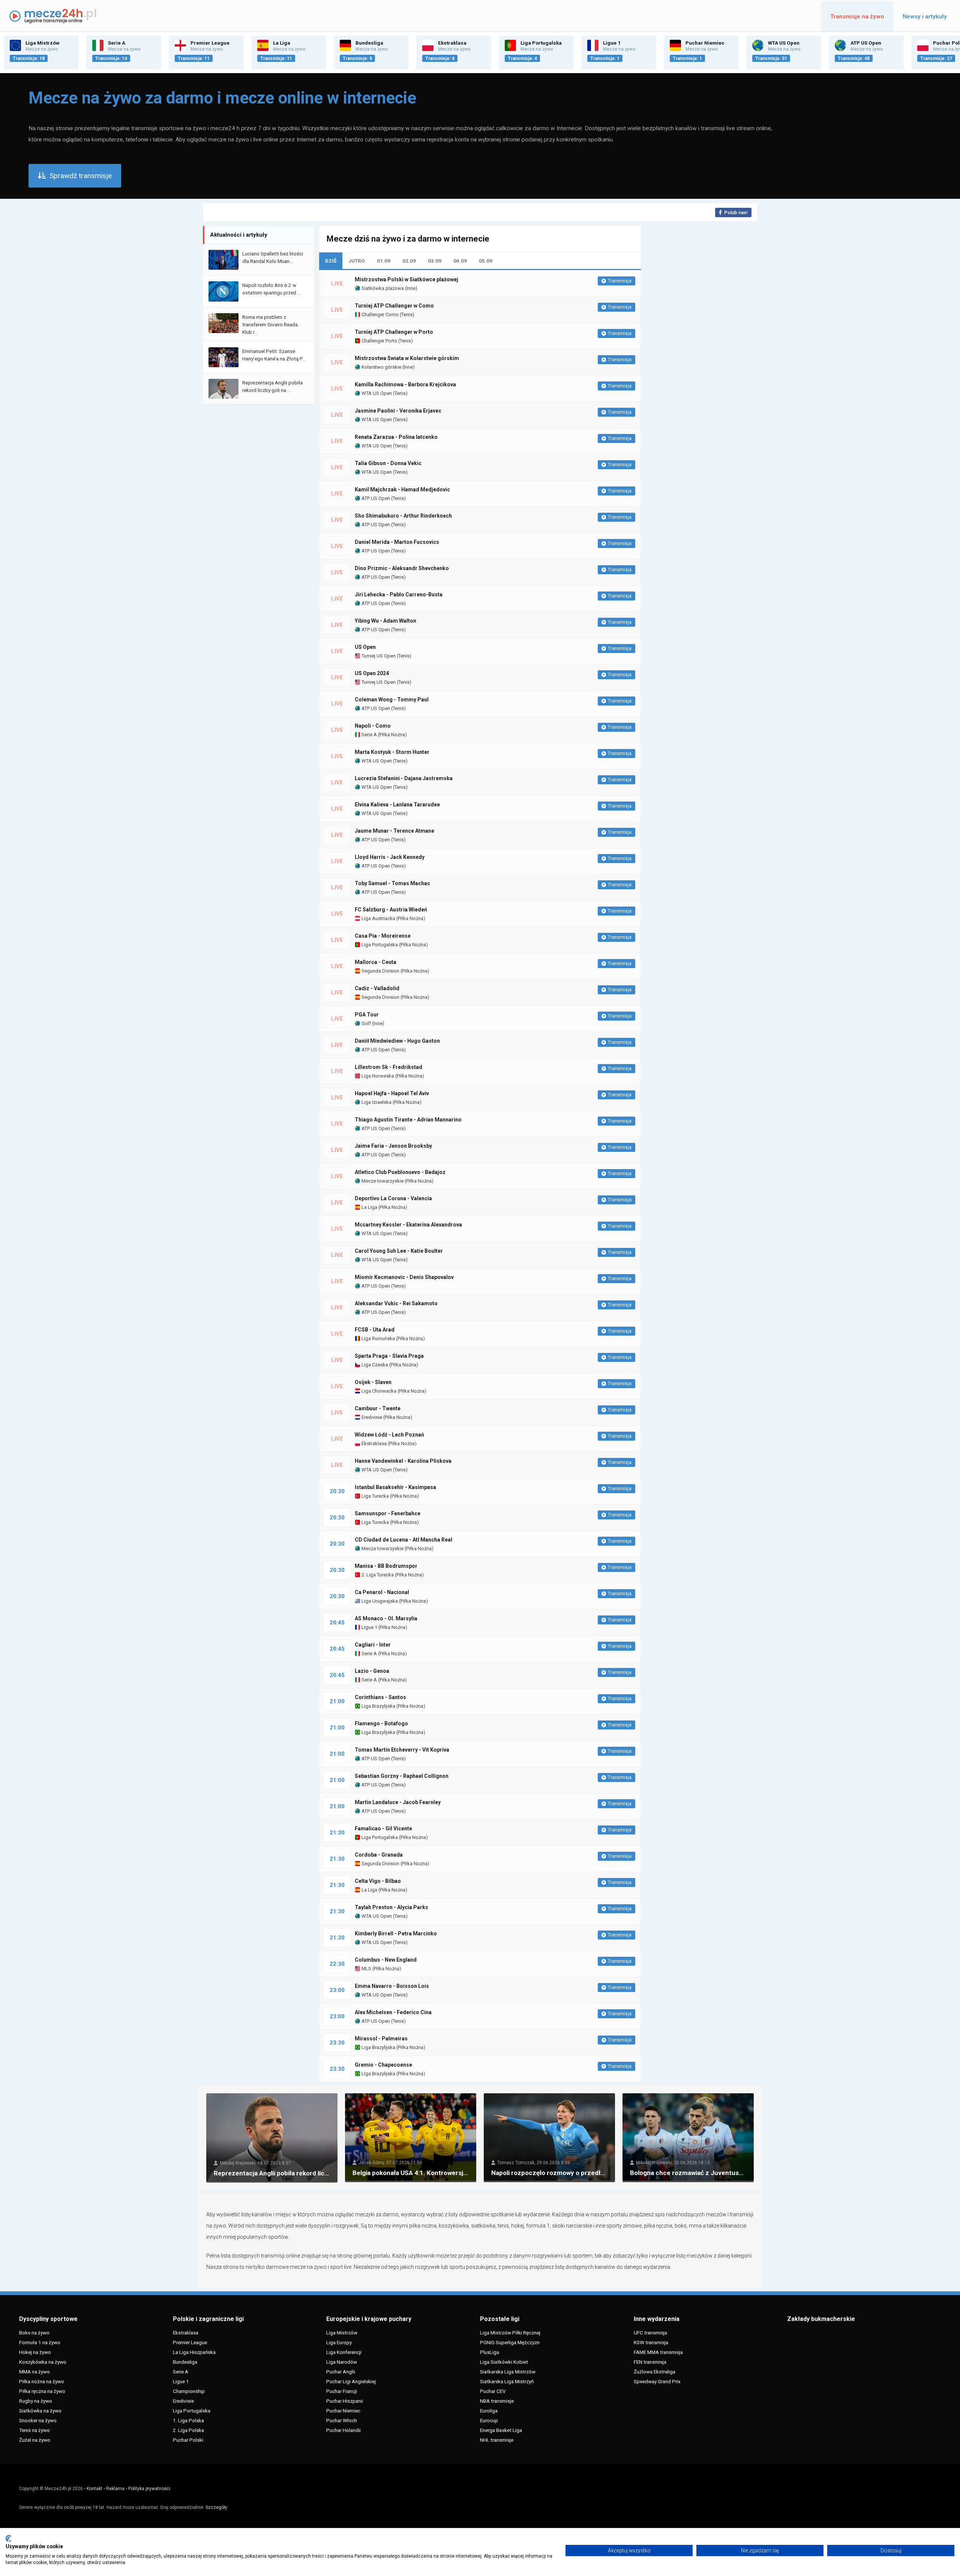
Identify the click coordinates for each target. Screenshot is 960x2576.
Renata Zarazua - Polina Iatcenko (396, 437)
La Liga (369, 1207)
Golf (366, 1023)
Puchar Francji (342, 2391)
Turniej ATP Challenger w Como (394, 306)
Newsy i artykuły (925, 17)
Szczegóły (216, 2507)
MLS (366, 1969)
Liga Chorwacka (378, 1391)
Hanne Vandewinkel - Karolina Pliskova (403, 1461)
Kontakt (94, 2489)
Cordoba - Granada (379, 1855)
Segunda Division (380, 971)
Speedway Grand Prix (657, 2381)
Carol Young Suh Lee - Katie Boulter (399, 1251)
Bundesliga (185, 2362)
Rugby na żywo (36, 2401)
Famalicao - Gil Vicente (383, 1828)
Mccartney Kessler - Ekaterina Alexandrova (408, 1225)
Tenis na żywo (34, 2430)
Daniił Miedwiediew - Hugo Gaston (397, 1041)
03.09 (435, 261)
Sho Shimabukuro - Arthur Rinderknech (403, 516)
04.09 (460, 261)
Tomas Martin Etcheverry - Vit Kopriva (402, 1750)
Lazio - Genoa (372, 1671)
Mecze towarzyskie (382, 1181)
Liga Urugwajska (379, 1601)
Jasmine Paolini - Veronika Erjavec (398, 411)
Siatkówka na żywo (40, 2411)
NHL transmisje (497, 2440)
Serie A (369, 735)
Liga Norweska (377, 1076)
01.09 (384, 261)
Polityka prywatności (149, 2489)
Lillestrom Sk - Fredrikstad (388, 1067)
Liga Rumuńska (378, 1338)
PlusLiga (490, 2352)
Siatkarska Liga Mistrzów (508, 2372)
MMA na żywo (34, 2372)
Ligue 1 (369, 1627)
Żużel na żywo (35, 2440)
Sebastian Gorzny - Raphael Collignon (402, 1776)
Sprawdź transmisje (81, 176)
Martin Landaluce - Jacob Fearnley (398, 1802)
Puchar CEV (493, 2391)
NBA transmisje (497, 2401)
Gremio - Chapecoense (383, 2065)
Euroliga (489, 2411)
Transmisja (620, 281)
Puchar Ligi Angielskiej (351, 2381)
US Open (365, 647)
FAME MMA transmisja (658, 2352)
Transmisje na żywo (857, 17)
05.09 (486, 261)
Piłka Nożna (392, 735)
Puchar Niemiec (343, 2411)
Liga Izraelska (376, 1102)
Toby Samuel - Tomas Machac (392, 883)
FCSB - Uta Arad (375, 1330)
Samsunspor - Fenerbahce (388, 1513)
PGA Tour (367, 1015)
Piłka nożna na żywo (42, 2381)
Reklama (115, 2489)
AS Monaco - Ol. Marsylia (386, 1618)
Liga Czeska (374, 1365)
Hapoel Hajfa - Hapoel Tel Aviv (392, 1093)
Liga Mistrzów (342, 2333)
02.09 (409, 261)
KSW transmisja (651, 2342)
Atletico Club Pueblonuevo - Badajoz (400, 1172)
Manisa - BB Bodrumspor (386, 1566)
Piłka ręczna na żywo (42, 2391)
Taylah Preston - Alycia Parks (391, 1907)
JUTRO (357, 261)
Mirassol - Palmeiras (381, 2039)
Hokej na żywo (35, 2352)
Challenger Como (379, 314)
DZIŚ (331, 261)
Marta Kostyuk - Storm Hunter (392, 752)
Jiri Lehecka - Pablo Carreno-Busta (399, 594)
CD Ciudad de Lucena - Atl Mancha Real (403, 1540)
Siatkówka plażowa (382, 288)
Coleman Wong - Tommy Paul (392, 700)
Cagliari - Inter (373, 1645)
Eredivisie (371, 1417)
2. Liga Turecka (377, 1575)
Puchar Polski (188, 2440)
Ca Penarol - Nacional (382, 1592)
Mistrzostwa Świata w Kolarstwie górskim (407, 358)
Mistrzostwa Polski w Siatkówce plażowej (406, 279)
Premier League (190, 2342)
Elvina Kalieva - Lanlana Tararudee (397, 805)
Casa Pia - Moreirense (383, 936)
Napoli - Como (373, 726)
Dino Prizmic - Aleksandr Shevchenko (402, 568)
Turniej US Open (378, 656)
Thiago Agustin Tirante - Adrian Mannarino (408, 1120)
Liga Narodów (342, 2362)
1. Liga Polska (188, 2420)
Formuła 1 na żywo (40, 2342)
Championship (189, 2391)
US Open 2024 (372, 673)
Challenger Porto (379, 341)
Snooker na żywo (38, 2420)
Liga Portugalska (379, 945)
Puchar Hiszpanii (345, 2401)
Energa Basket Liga (501, 2430)
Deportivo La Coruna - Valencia (393, 1198)
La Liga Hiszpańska (194, 2352)
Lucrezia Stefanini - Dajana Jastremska (404, 778)
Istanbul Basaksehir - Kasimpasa (395, 1487)
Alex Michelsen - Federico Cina (393, 2012)
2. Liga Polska (188, 2430)
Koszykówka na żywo (43, 2362)
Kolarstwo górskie (381, 367)
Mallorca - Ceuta (376, 962)
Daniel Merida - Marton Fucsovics (397, 542)
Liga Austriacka (378, 918)
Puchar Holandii (343, 2430)
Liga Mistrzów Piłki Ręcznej (510, 2333)
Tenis (407, 314)
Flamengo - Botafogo (381, 1723)
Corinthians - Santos (380, 1697)
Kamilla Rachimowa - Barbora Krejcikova (405, 384)
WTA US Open (376, 393)
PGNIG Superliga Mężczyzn (510, 2342)
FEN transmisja (650, 2362)
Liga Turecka (375, 1496)
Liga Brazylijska (378, 1706)
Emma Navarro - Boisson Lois (392, 1986)
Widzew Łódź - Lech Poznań (389, 1435)
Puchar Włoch (342, 2420)
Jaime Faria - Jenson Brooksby (393, 1146)
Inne (411, 288)
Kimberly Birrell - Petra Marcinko (396, 1934)
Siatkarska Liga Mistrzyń (507, 2381)
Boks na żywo (34, 2333)
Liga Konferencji (344, 2352)
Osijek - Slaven (373, 1382)
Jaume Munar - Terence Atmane (394, 831)
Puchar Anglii (341, 2372)
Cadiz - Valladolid (377, 988)
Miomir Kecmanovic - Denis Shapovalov (404, 1277)
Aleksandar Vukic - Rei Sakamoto (396, 1303)
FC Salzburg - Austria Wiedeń (391, 910)
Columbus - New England (386, 1960)
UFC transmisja (650, 2333)
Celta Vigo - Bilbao (378, 1881)
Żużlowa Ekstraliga (655, 2372)
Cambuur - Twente (378, 1408)
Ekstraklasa (373, 1443)
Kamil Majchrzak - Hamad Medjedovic (402, 489)
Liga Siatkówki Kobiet (504, 2362)
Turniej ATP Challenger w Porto (394, 332)
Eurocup (489, 2420)
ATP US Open (375, 498)
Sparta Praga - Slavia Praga (389, 1356)
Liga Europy (339, 2342)
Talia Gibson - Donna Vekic (388, 463)
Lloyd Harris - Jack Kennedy (390, 857)
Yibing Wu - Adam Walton (385, 621)
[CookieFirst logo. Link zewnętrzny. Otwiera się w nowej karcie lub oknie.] (8, 2538)
